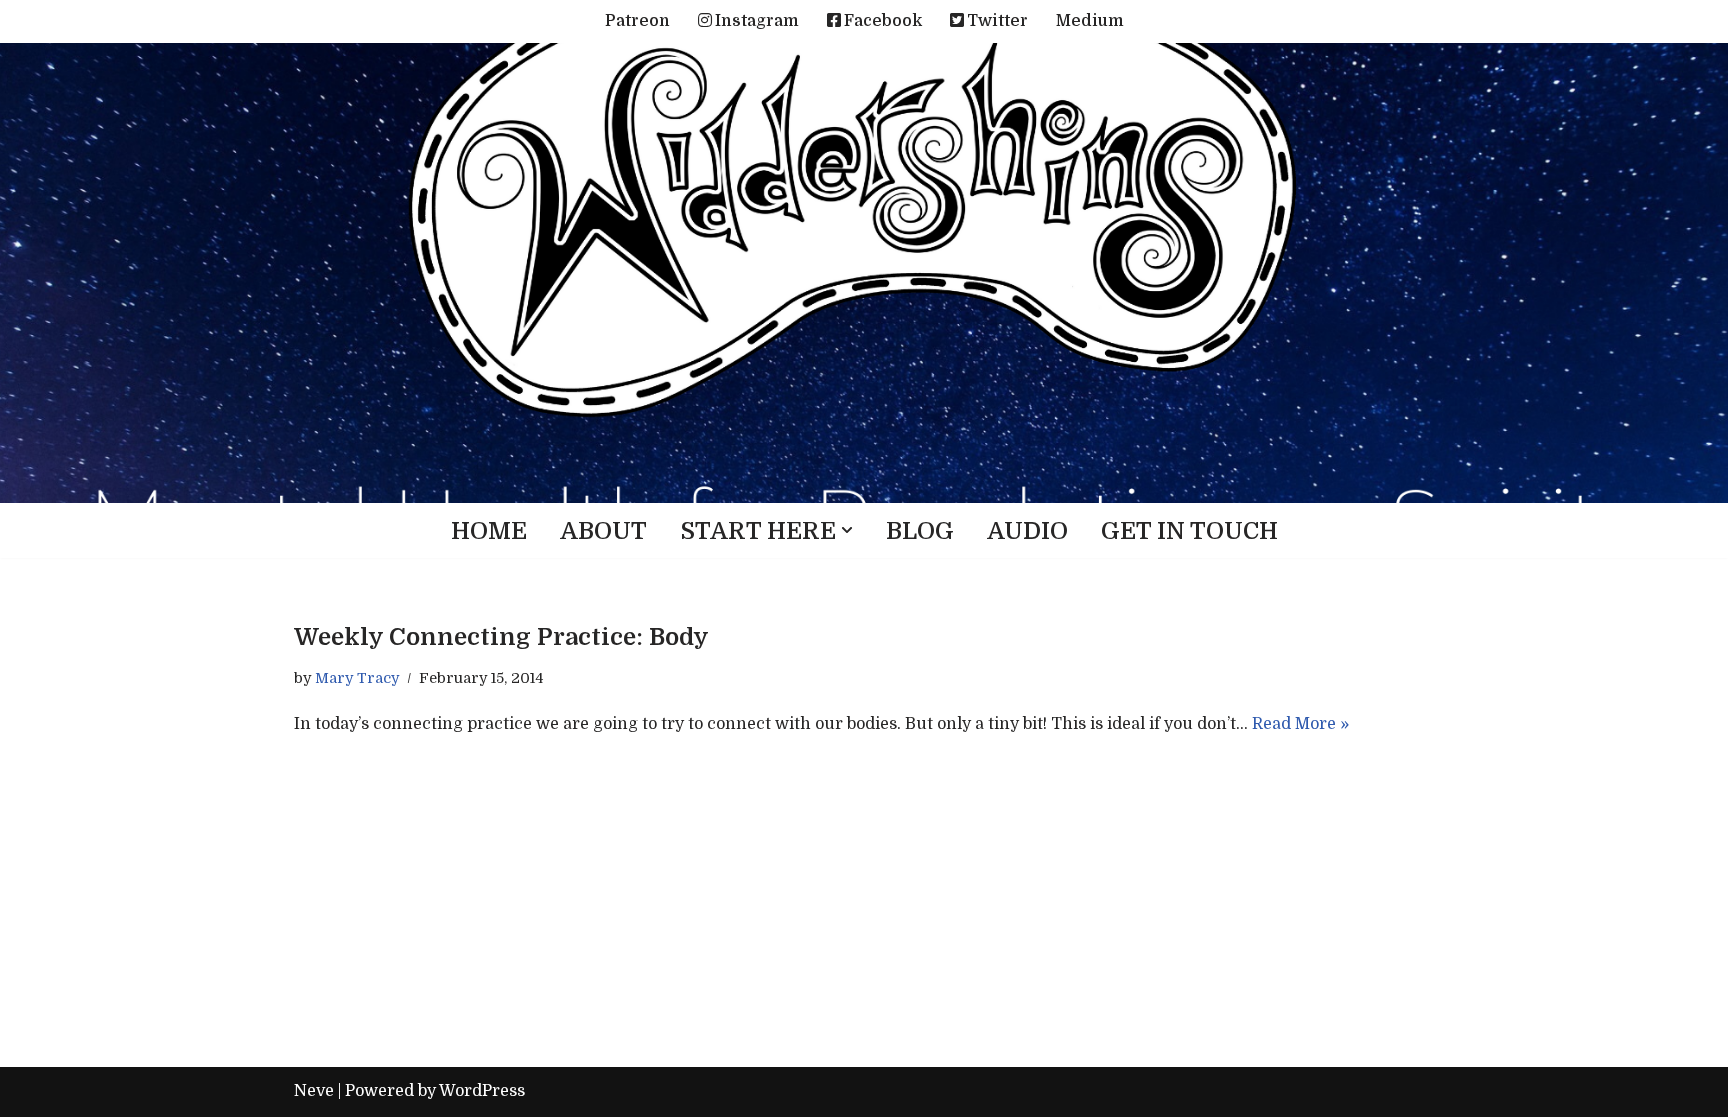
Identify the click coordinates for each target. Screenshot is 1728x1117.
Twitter (997, 21)
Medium (1090, 21)
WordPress (482, 1091)
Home (489, 531)
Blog (920, 531)
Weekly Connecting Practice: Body (501, 637)
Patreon (637, 21)
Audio (1027, 531)
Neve (314, 1091)
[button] (847, 530)
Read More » (1300, 724)
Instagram (757, 21)
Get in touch (1189, 531)
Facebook (883, 21)
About (603, 531)
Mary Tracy (357, 678)
